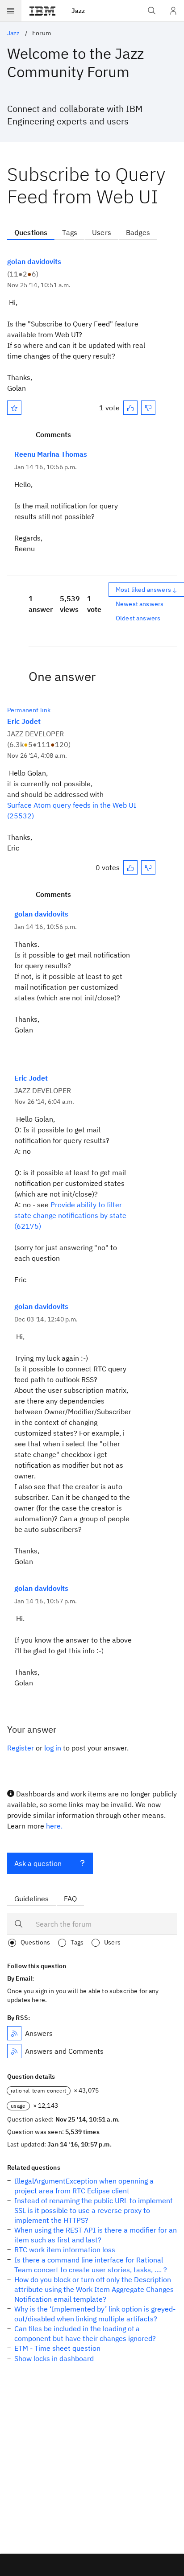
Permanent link (29, 710)
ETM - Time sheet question (57, 2348)
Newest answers (140, 604)
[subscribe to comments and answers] (14, 2051)
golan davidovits (34, 261)
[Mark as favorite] (14, 408)
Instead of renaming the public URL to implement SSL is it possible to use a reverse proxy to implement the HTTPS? (94, 2210)
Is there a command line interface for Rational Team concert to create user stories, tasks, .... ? (91, 2265)
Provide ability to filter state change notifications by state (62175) (70, 1215)
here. (54, 1826)
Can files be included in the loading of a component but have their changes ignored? (85, 2333)
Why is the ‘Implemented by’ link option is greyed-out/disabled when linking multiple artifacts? (95, 2314)
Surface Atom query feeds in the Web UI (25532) (72, 810)
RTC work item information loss (65, 2250)
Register (21, 1748)
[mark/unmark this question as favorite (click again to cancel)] (14, 408)
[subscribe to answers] (14, 2033)
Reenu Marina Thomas (51, 454)
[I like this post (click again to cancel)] (130, 408)
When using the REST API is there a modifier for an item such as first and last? (96, 2235)
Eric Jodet (24, 721)
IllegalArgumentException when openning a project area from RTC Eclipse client (84, 2186)
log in (53, 1748)
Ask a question (38, 1863)
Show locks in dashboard (54, 2358)
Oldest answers (138, 618)
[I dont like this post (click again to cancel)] (148, 408)
